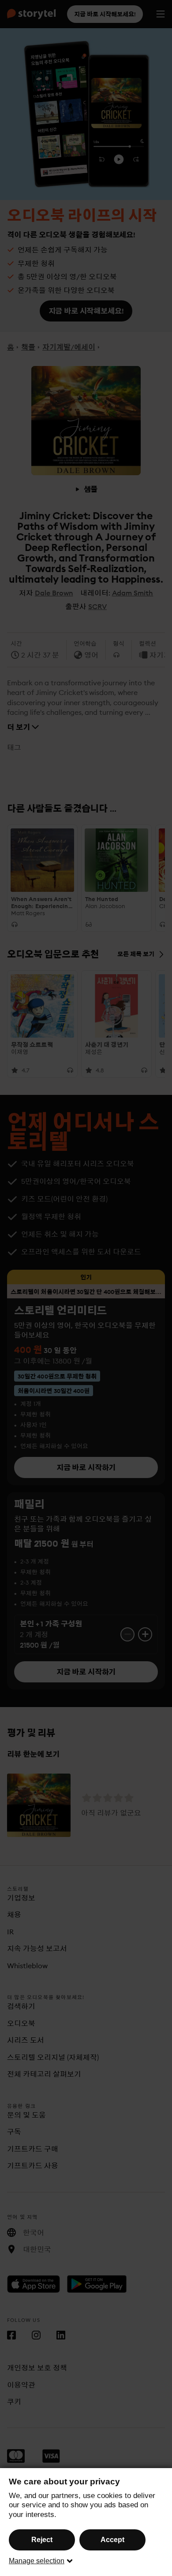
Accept (112, 2540)
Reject (42, 2540)
